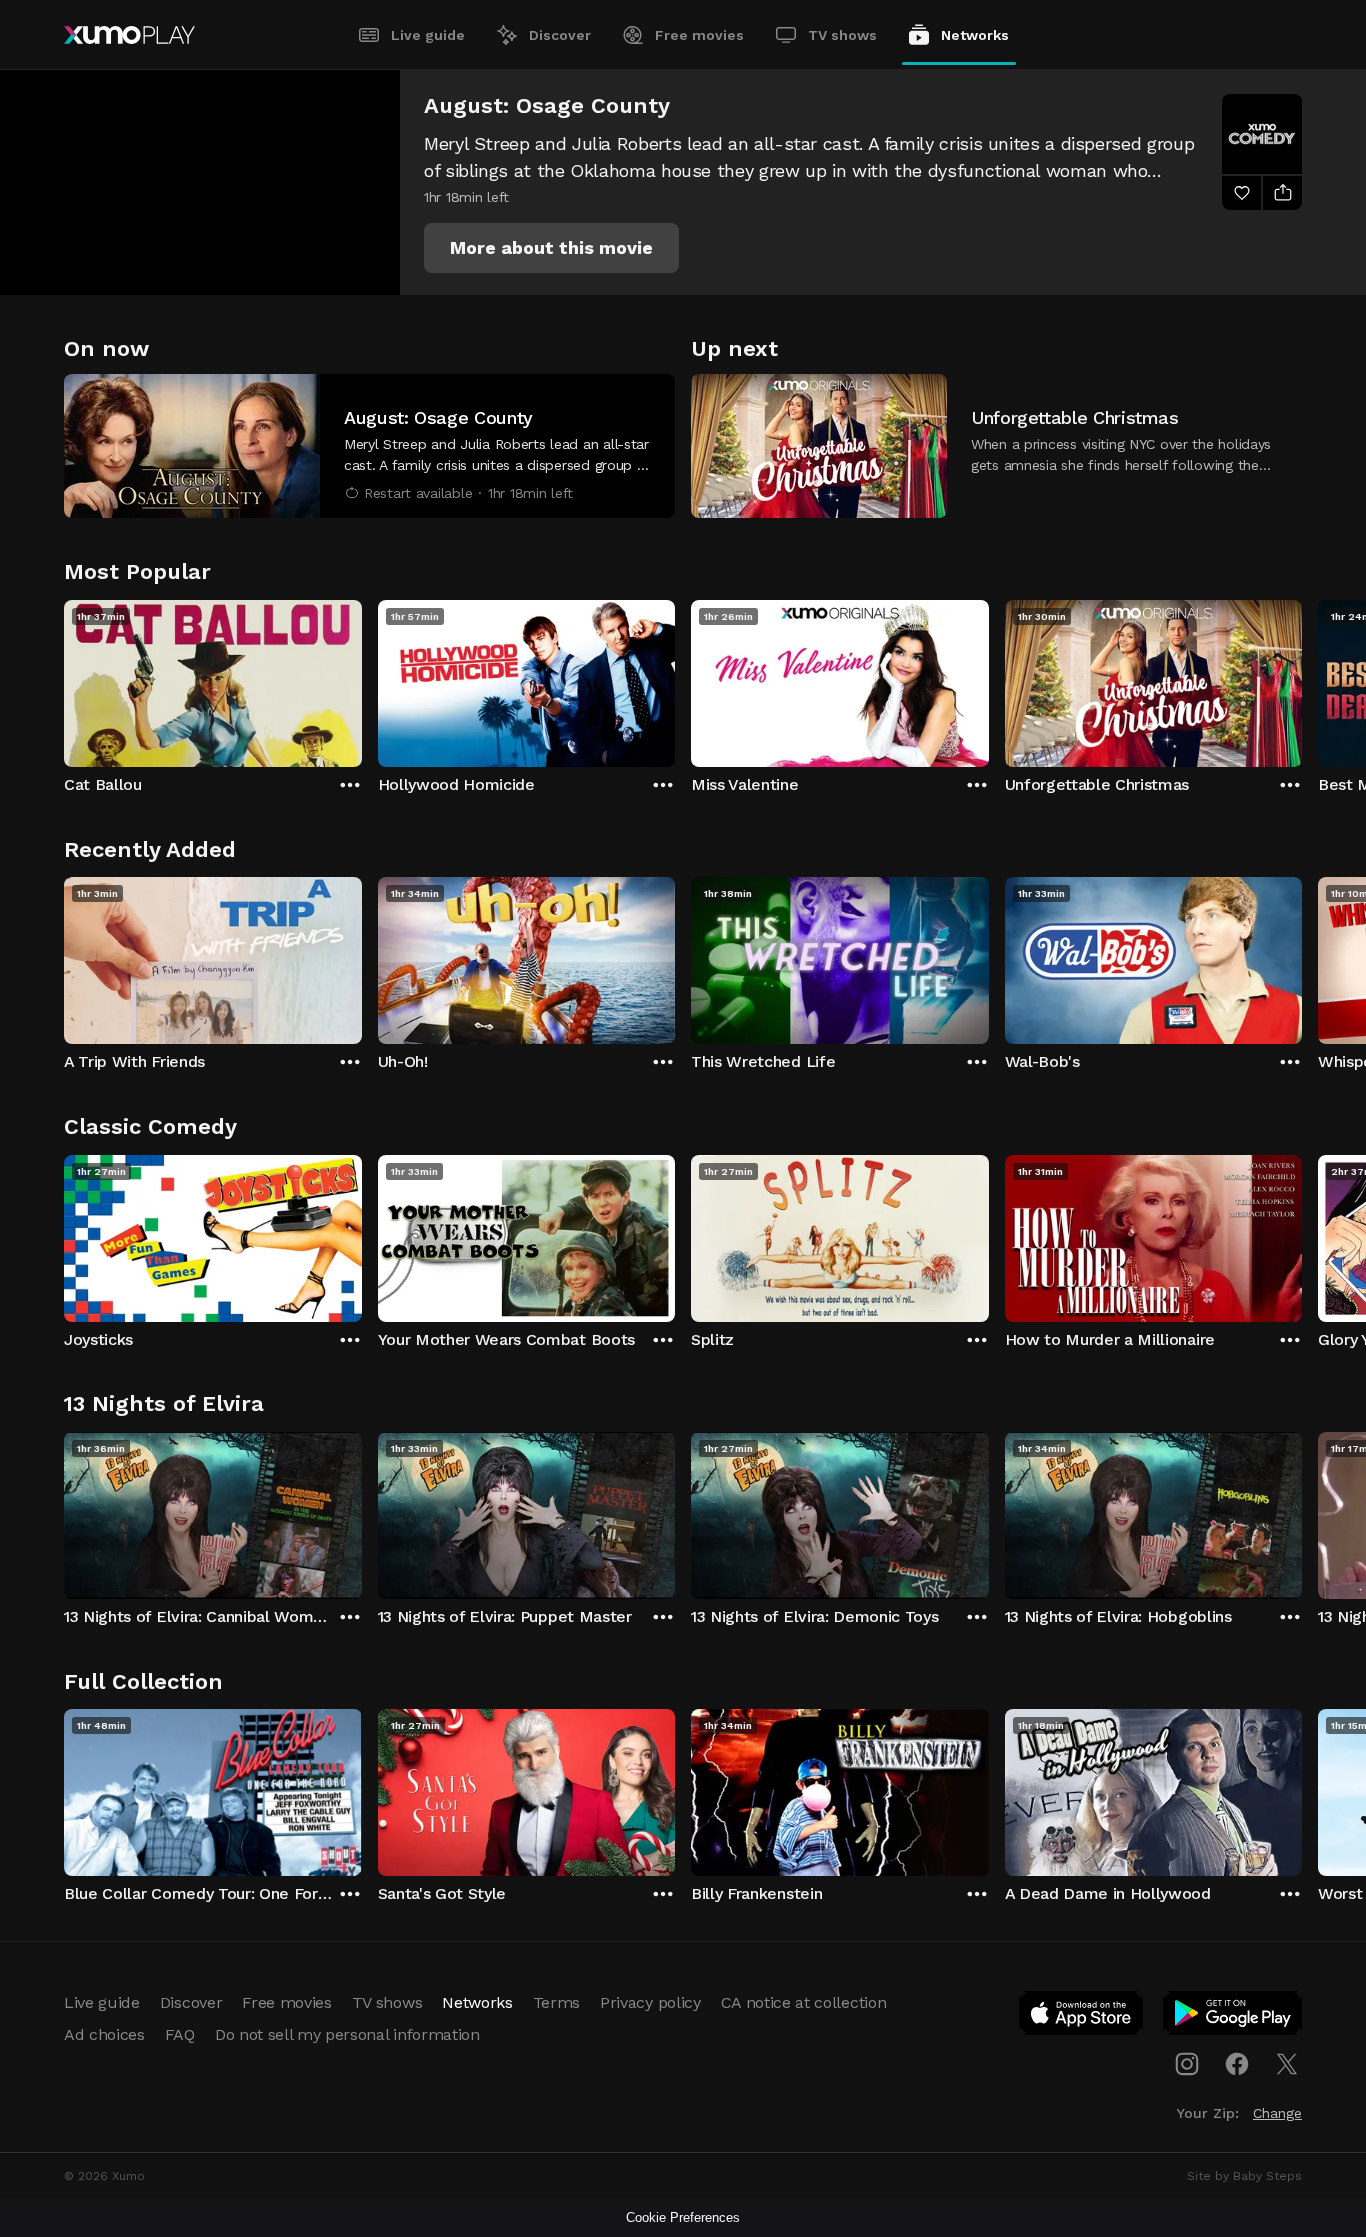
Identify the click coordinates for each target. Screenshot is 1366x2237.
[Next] (1302, 679)
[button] (551, 248)
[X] (1287, 2064)
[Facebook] (1237, 2064)
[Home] (129, 35)
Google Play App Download (1233, 2017)
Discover (560, 35)
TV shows (842, 35)
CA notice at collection (804, 2002)
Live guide (428, 35)
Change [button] (1277, 2113)
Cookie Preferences (683, 2217)
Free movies (699, 35)
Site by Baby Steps (1244, 2176)
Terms (556, 2002)
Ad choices (104, 2034)
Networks (975, 35)
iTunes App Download (1082, 2017)
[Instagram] (1187, 2064)
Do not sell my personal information (347, 2034)
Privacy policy (650, 2002)
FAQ (180, 2034)
